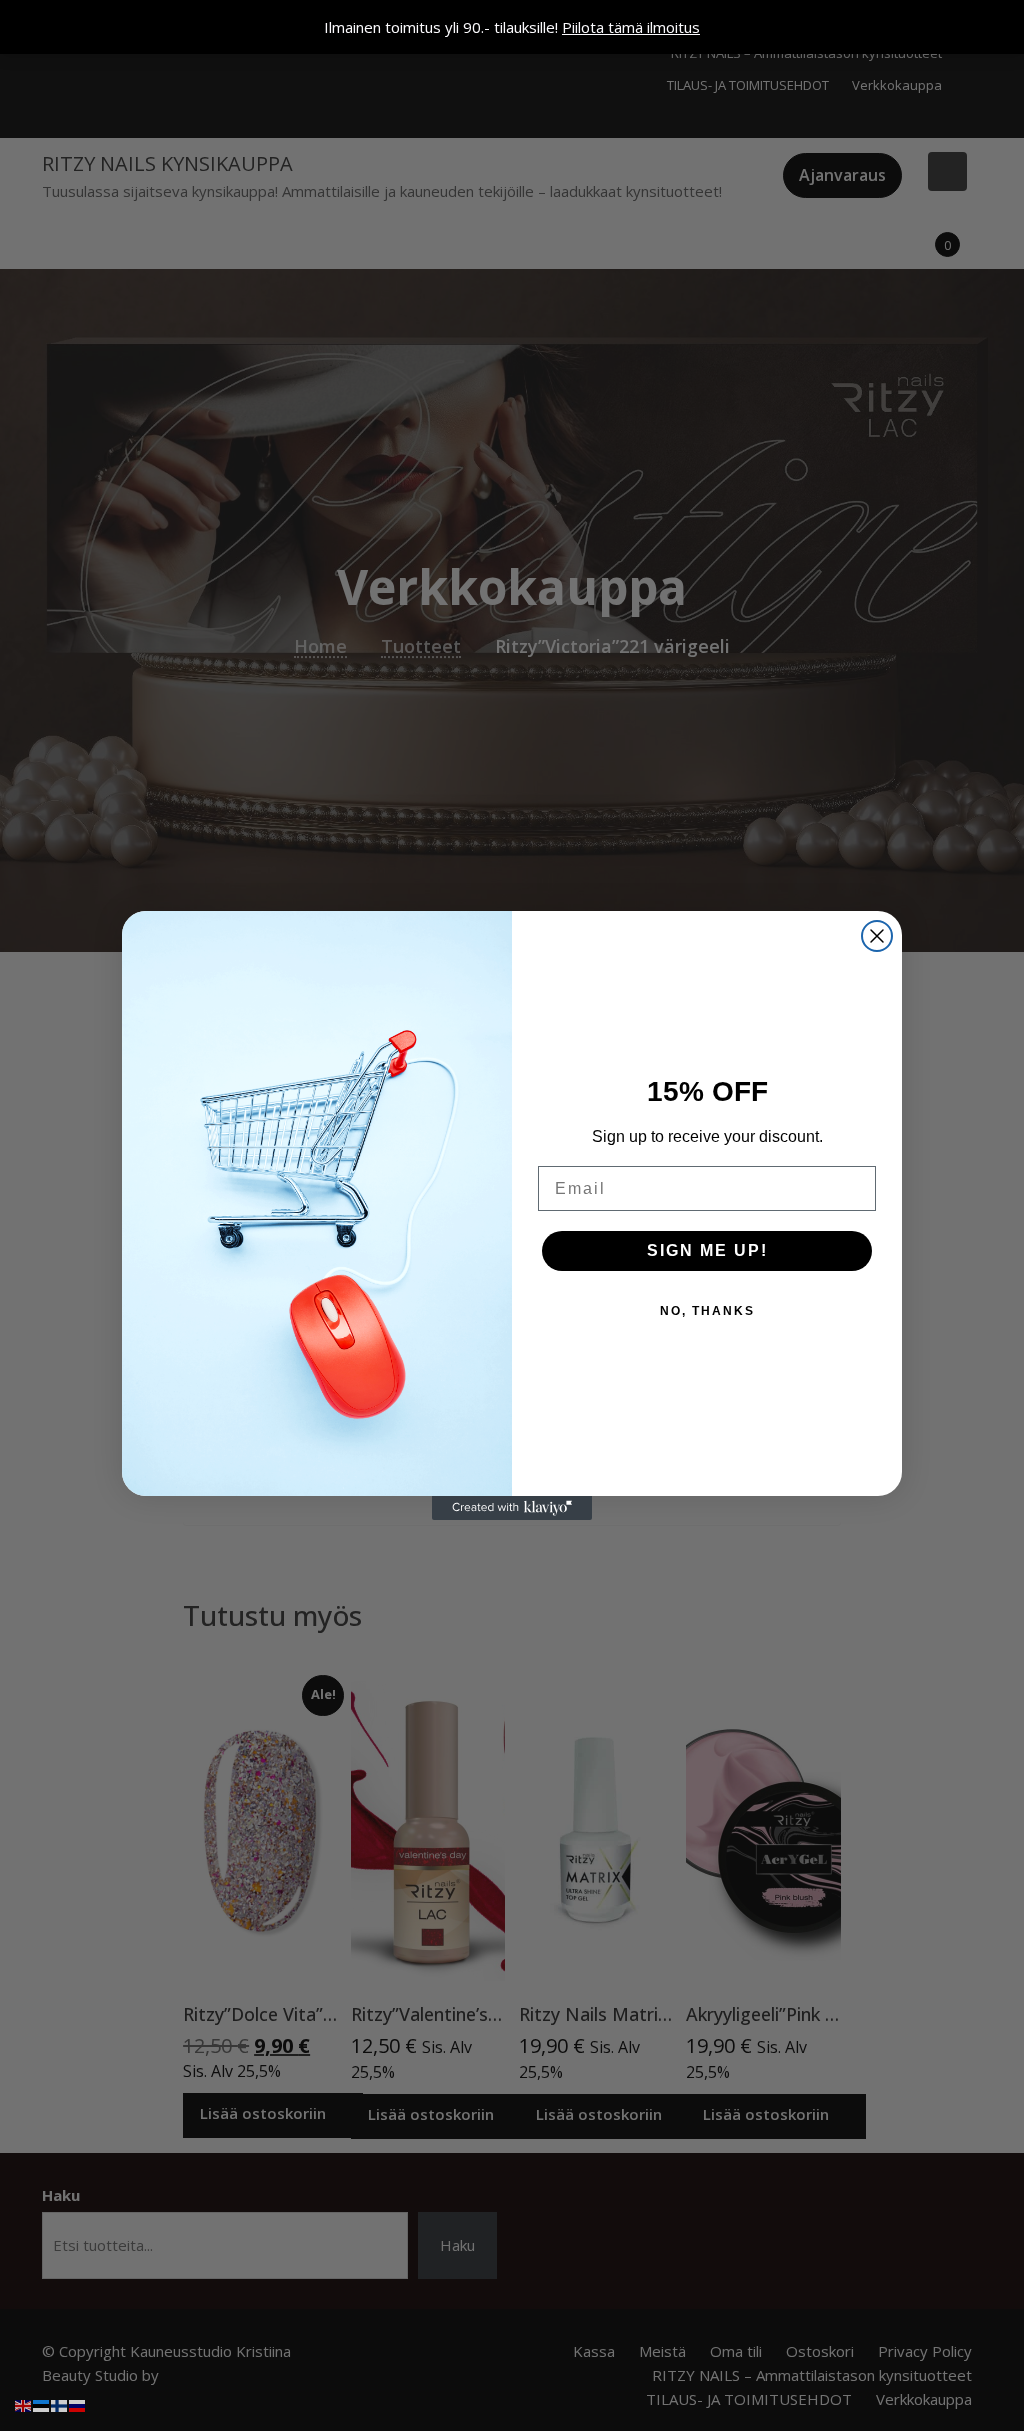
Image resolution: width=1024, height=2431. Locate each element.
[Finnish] (60, 2404)
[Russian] (78, 2404)
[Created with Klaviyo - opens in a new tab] (512, 1508)
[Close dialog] (877, 936)
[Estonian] (42, 2404)
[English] (24, 2404)
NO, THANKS (707, 1311)
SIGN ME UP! (707, 1250)
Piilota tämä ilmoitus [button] (631, 27)
